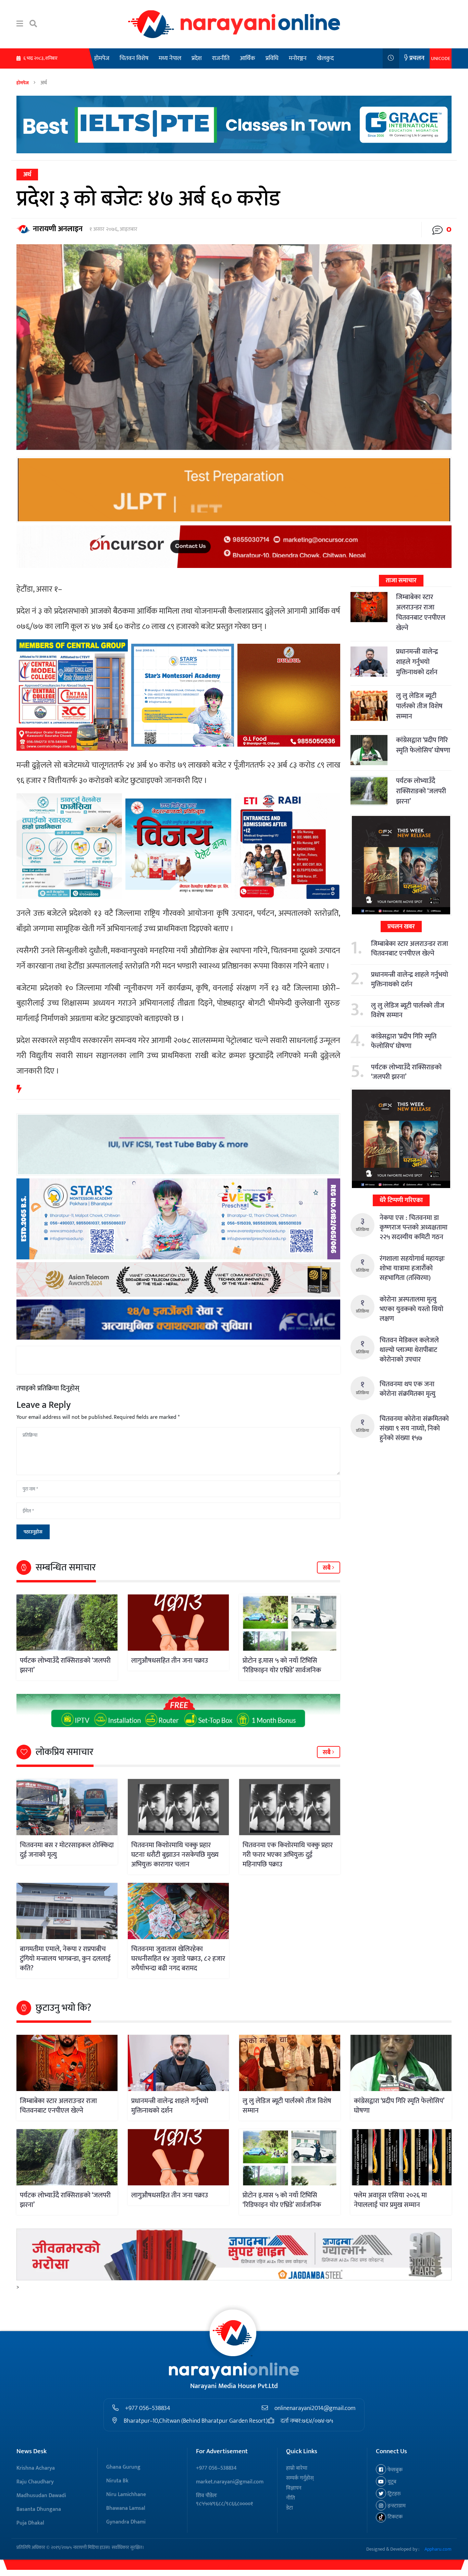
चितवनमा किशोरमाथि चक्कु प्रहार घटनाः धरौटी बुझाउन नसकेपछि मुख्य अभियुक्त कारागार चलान (175, 1855)
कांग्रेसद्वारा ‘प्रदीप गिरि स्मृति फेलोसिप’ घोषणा (423, 745)
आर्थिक (248, 58)
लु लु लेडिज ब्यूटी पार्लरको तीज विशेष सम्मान (419, 706)
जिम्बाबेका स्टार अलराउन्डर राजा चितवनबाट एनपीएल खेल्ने (421, 613)
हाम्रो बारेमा (297, 2468)
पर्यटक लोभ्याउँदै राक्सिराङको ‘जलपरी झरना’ (65, 1665)
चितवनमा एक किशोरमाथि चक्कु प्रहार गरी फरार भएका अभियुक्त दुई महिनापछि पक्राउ (288, 1855)
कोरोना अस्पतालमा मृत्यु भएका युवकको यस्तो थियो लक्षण (411, 1309)
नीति (291, 2498)
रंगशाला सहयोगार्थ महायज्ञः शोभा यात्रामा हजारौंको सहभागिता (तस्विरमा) (412, 1268)
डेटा (290, 2508)
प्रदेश (197, 58)
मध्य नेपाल (170, 58)
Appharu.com (438, 2549)
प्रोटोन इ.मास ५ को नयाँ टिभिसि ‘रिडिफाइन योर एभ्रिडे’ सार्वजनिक (282, 1665)
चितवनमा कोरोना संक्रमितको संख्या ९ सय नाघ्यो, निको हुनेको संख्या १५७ (414, 1428)
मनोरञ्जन (298, 58)
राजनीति (221, 58)
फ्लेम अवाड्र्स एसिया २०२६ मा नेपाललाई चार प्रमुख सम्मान (390, 2200)
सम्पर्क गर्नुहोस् (300, 2478)
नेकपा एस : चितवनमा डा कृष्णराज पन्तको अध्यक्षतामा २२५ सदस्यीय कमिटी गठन (414, 1227)
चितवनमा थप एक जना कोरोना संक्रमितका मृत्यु (408, 1389)
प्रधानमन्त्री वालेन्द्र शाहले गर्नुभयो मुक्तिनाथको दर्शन (417, 662)
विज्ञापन (294, 2488)
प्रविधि (272, 58)
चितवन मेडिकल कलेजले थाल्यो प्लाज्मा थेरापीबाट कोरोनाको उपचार (409, 1350)
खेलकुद (325, 58)
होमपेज (102, 58)
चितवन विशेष (134, 58)
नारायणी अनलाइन (58, 229)
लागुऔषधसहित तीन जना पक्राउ (170, 1661)
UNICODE (441, 58)
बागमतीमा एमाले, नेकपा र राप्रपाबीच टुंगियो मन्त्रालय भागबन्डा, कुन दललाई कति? (65, 1959)
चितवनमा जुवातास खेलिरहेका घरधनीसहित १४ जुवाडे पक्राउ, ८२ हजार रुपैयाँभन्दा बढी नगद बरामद (178, 1959)
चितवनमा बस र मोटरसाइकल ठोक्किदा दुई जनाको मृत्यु (67, 1850)
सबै (327, 1568)
